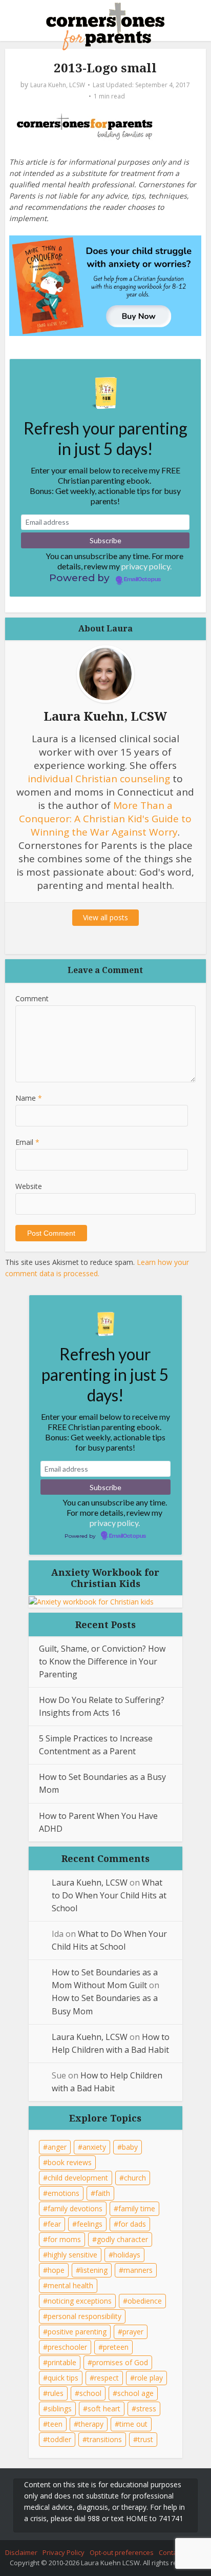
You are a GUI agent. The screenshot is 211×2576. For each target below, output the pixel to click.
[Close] (187, 2417)
